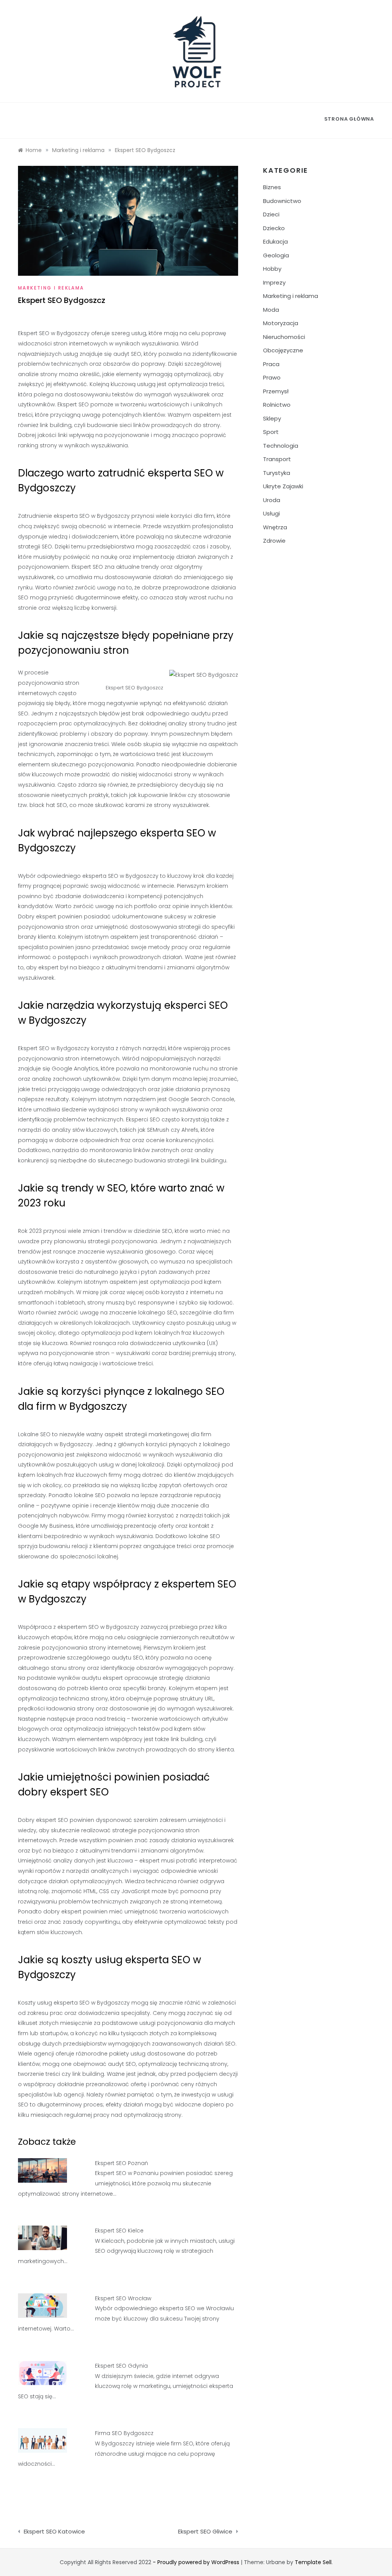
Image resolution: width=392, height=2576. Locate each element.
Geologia (276, 255)
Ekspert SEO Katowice (54, 2531)
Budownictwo (282, 201)
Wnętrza (275, 527)
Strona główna (349, 119)
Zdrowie (274, 541)
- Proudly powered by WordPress (197, 2562)
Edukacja (275, 241)
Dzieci (271, 214)
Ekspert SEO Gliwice (205, 2531)
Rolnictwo (277, 405)
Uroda (272, 500)
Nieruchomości (284, 337)
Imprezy (274, 282)
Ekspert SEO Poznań (122, 2163)
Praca (271, 364)
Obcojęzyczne (283, 350)
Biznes (272, 187)
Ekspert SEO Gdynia (121, 2366)
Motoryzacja (281, 323)
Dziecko (274, 228)
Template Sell (313, 2562)
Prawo (272, 377)
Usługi (271, 513)
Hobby (272, 269)
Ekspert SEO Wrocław (123, 2298)
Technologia (281, 446)
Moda (271, 310)
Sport (271, 432)
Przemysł (276, 391)
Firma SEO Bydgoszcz (124, 2433)
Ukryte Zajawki (283, 486)
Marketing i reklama (51, 288)
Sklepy (272, 418)
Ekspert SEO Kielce (119, 2231)
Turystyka (277, 473)
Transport (277, 459)
